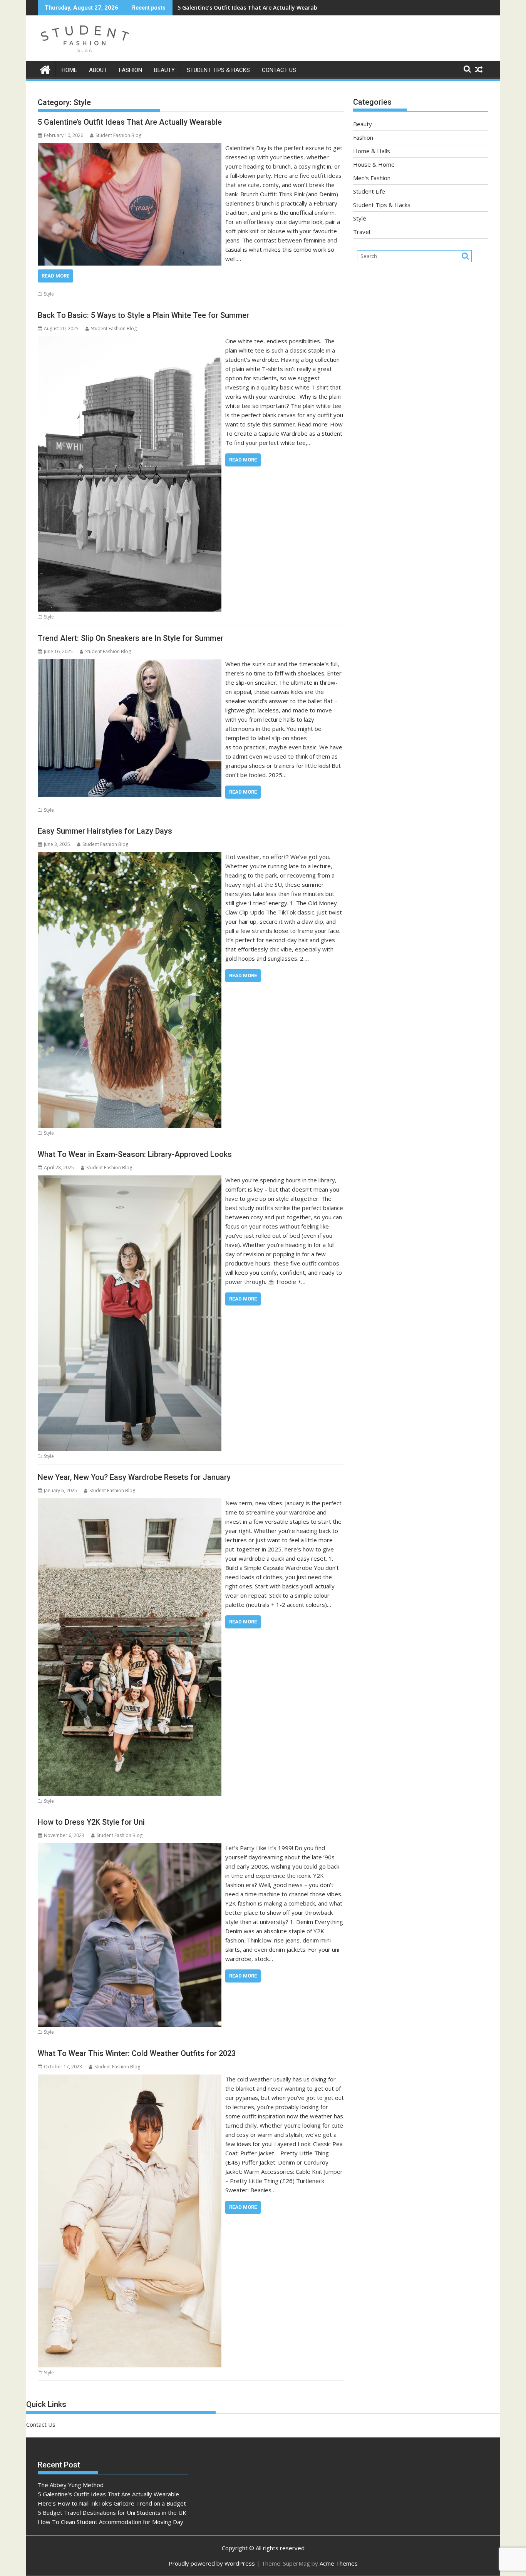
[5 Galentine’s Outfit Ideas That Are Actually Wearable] (130, 148)
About (98, 70)
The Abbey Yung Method (71, 2485)
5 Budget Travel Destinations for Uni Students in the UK (112, 2512)
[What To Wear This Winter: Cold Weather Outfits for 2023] (130, 2079)
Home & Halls (372, 151)
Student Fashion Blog (118, 135)
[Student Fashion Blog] (45, 69)
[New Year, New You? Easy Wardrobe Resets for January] (130, 1503)
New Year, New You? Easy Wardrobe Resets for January (134, 1477)
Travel (362, 232)
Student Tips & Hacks (218, 70)
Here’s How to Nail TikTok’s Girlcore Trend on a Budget (252, 8)
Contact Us (279, 70)
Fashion (131, 70)
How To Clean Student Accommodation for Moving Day (111, 2522)
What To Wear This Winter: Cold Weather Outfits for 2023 (137, 2053)
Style (49, 294)
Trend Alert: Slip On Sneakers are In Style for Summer (131, 638)
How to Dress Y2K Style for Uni (91, 1822)
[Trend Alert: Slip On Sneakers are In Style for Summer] (130, 664)
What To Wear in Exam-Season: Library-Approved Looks (135, 1154)
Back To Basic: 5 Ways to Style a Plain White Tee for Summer (143, 315)
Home (69, 70)
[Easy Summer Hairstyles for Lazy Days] (130, 857)
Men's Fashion (372, 178)
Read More (55, 276)
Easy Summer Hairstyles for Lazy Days (105, 831)
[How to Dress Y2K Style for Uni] (130, 1848)
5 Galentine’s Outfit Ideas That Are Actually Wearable (130, 122)
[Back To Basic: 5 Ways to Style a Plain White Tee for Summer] (130, 341)
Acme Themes (339, 2563)
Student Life (369, 191)
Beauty (164, 70)
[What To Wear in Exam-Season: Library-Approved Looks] (130, 1180)
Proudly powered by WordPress (212, 2563)
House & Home (374, 164)
